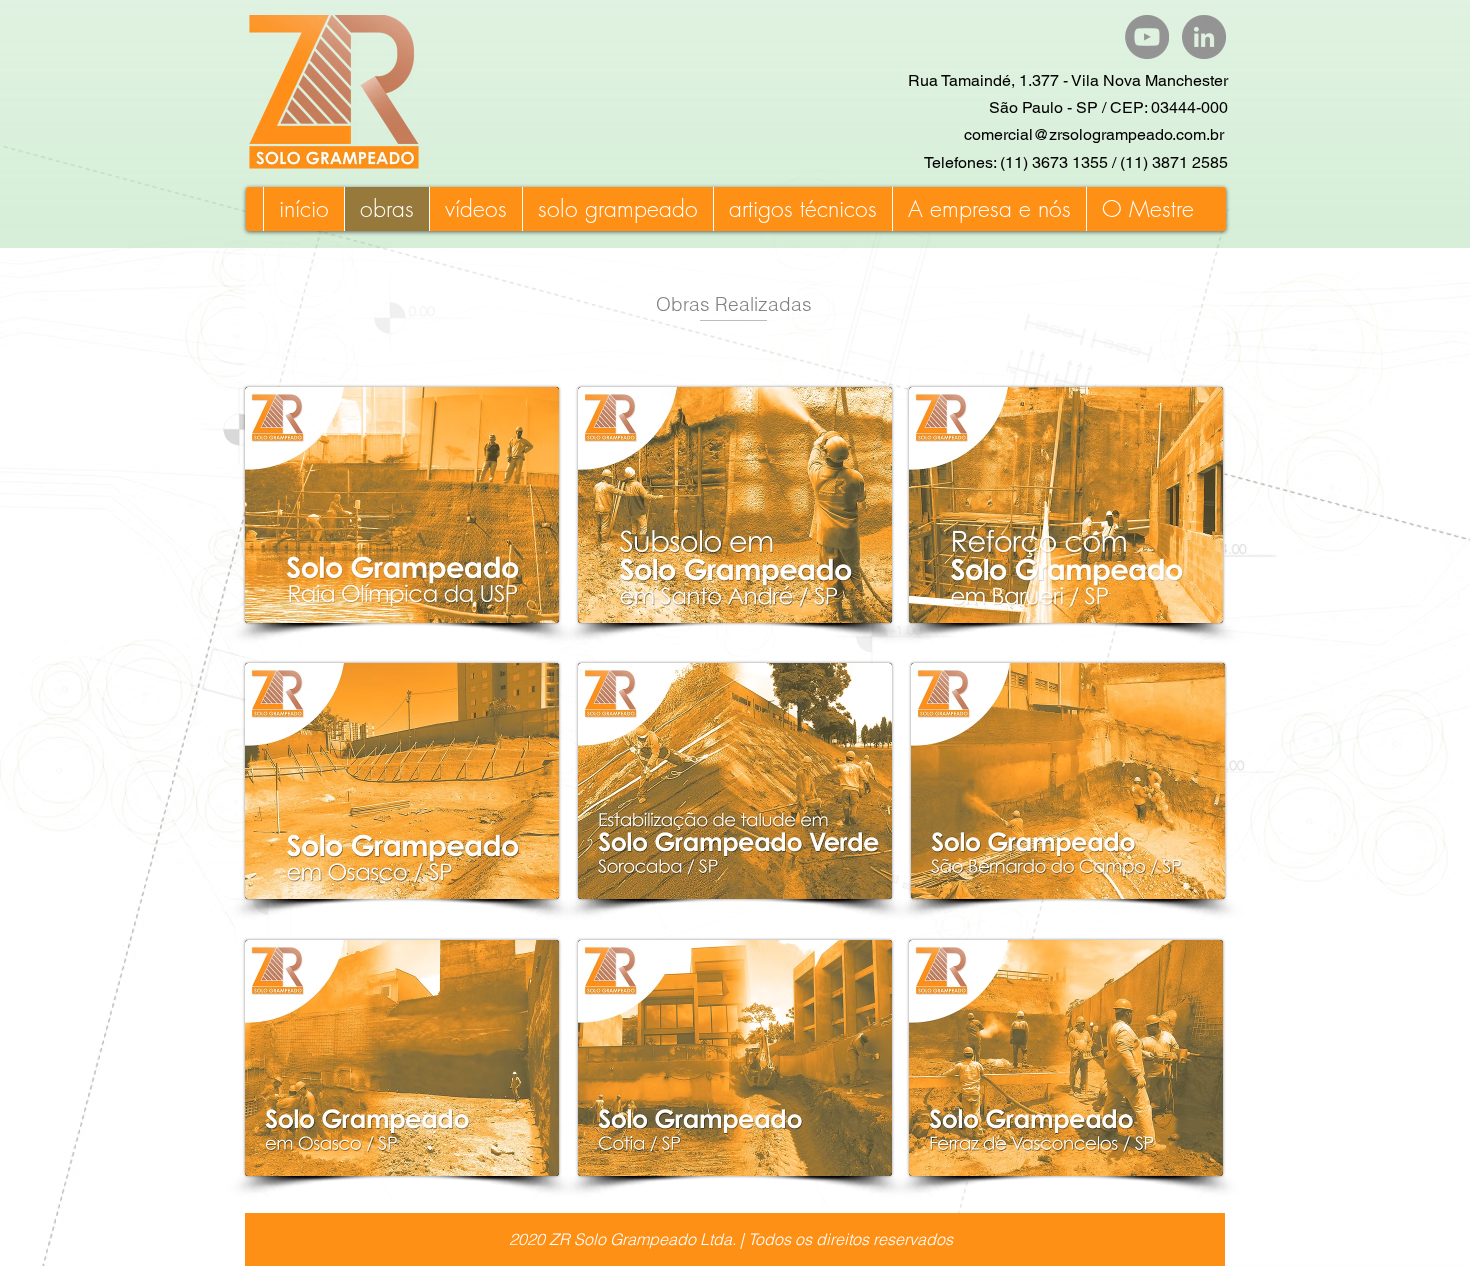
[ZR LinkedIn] (1204, 37)
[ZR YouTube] (1147, 37)
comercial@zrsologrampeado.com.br (1094, 134)
